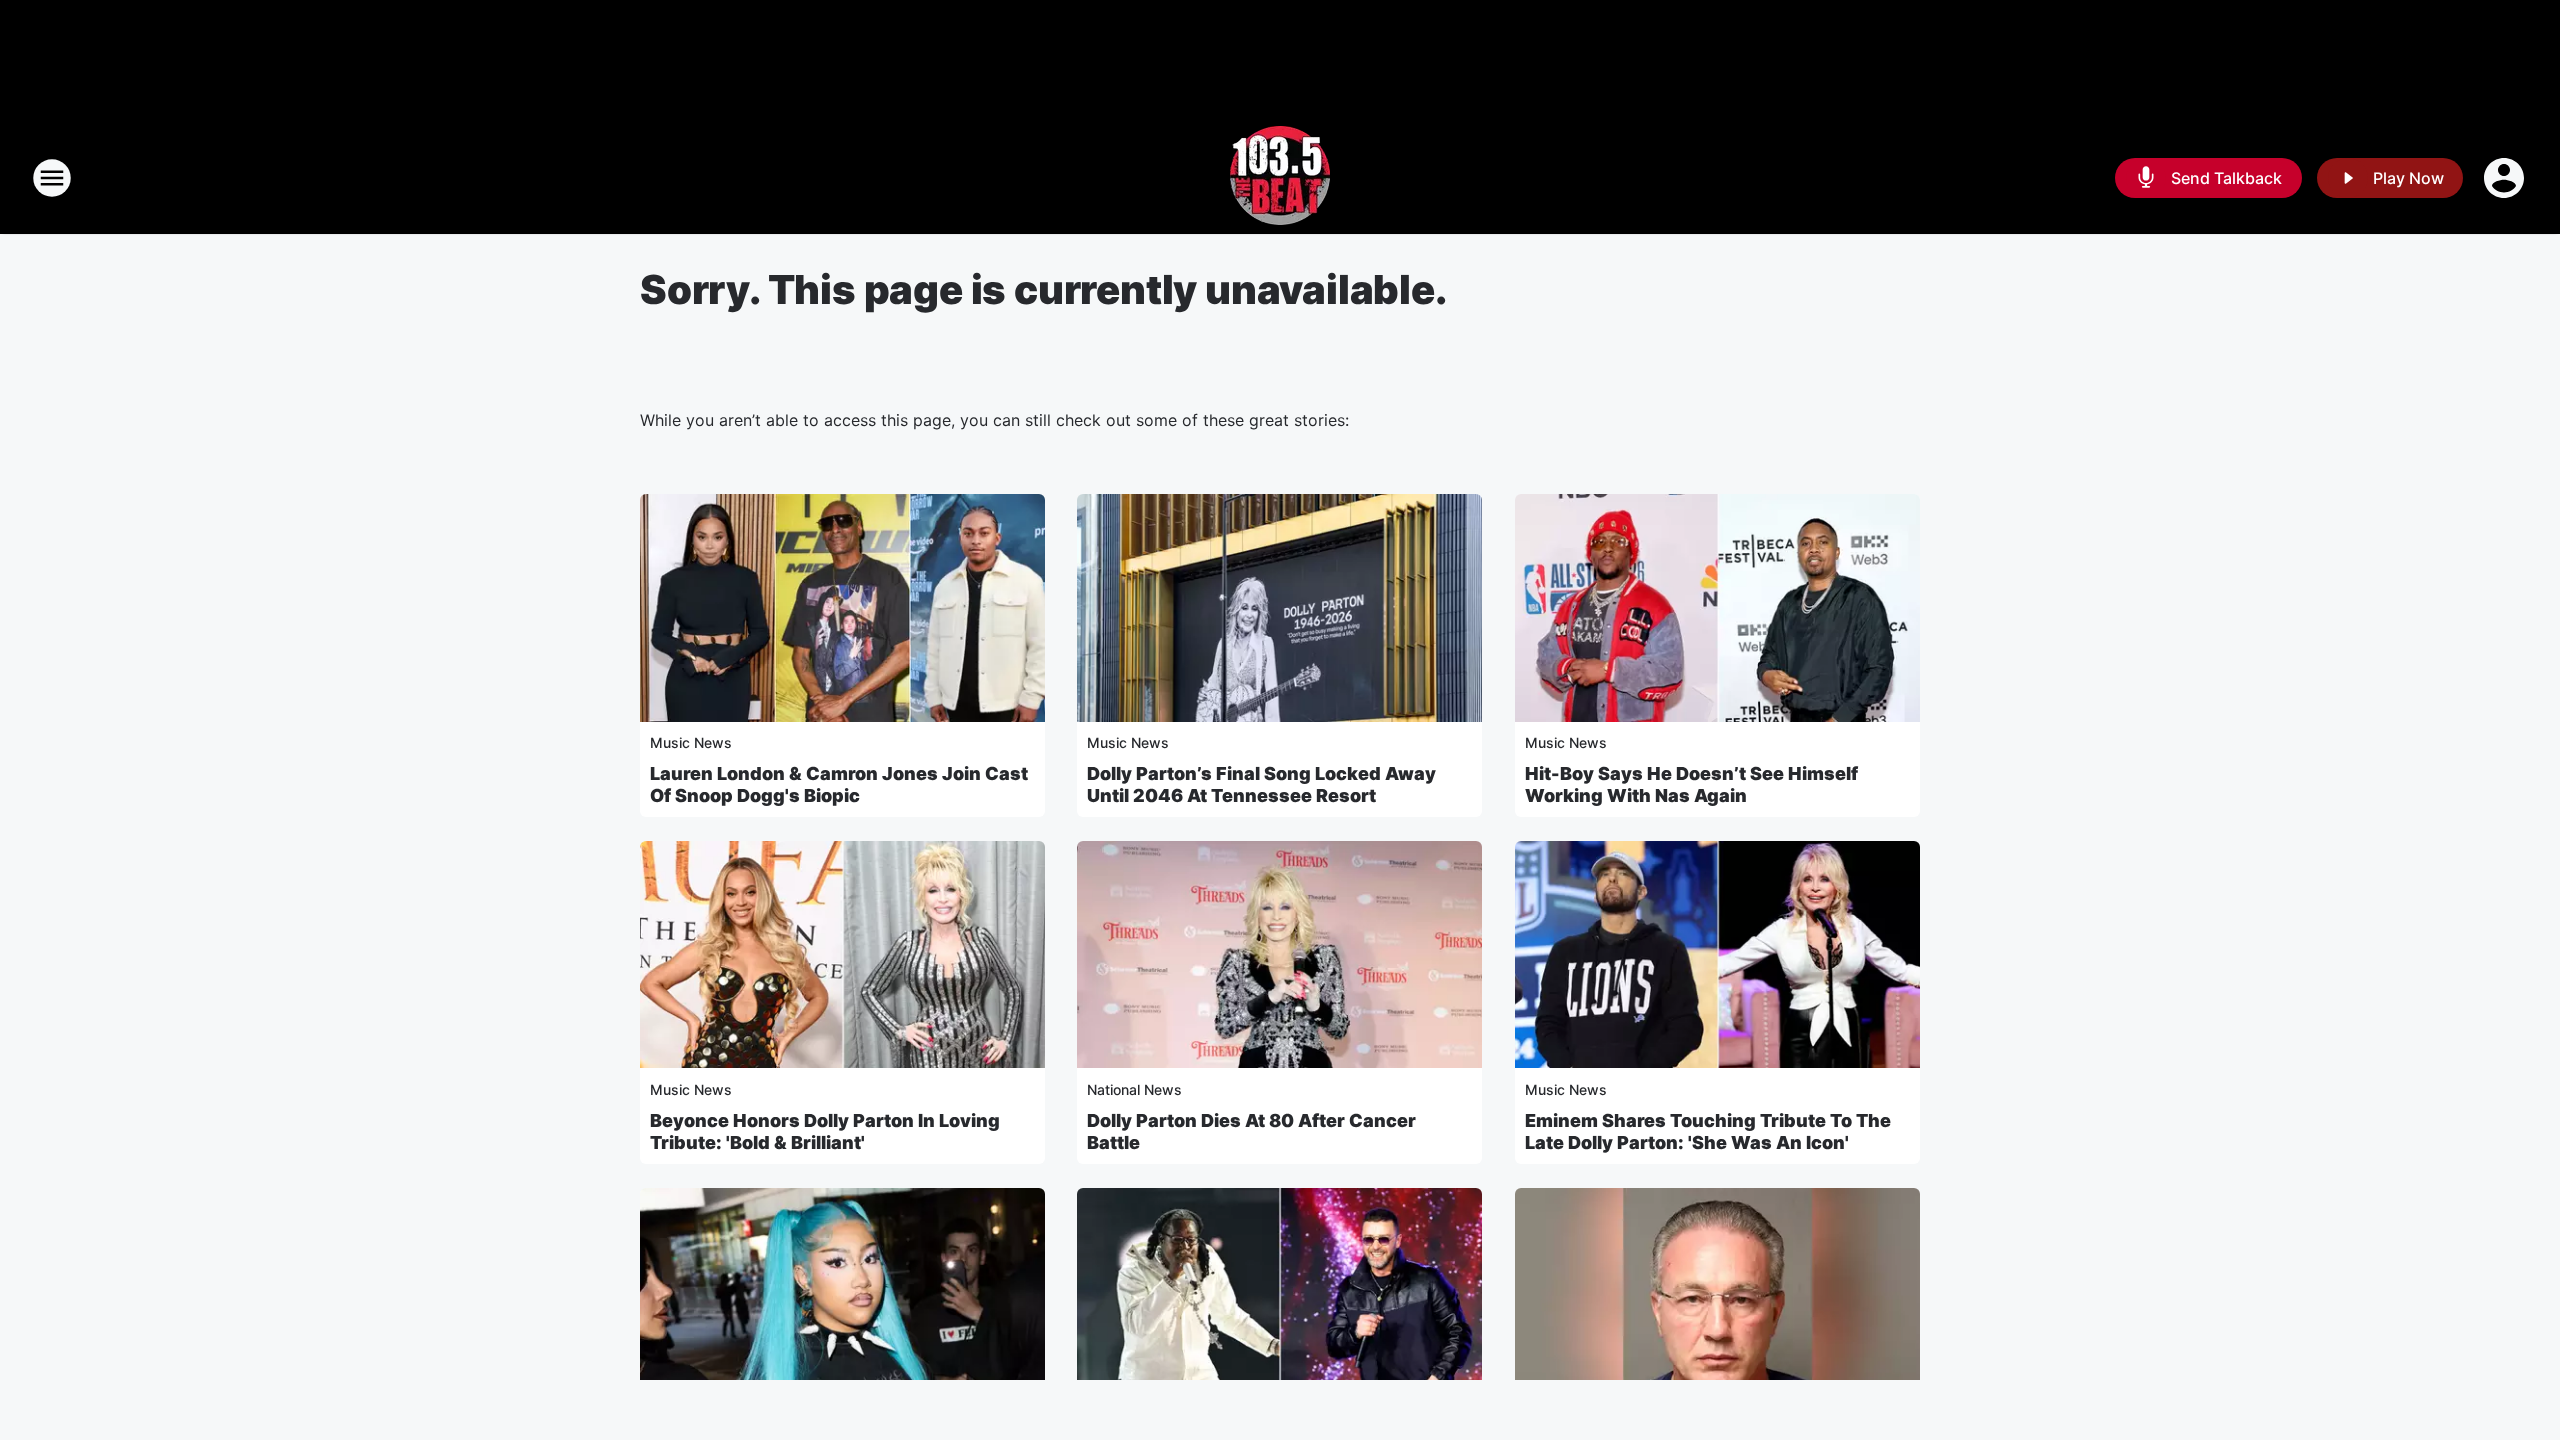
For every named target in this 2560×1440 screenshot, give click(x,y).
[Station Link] (1280, 178)
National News (1134, 1089)
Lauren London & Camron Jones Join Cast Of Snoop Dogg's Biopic (839, 784)
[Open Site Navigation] (52, 178)
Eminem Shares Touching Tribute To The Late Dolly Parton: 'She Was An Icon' (1708, 1131)
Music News (691, 742)
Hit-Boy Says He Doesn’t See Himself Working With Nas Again (1691, 784)
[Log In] (2506, 178)
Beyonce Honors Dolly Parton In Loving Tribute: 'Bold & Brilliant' (825, 1131)
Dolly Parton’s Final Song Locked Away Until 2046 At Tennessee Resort (1261, 784)
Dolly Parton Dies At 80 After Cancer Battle (1251, 1131)
